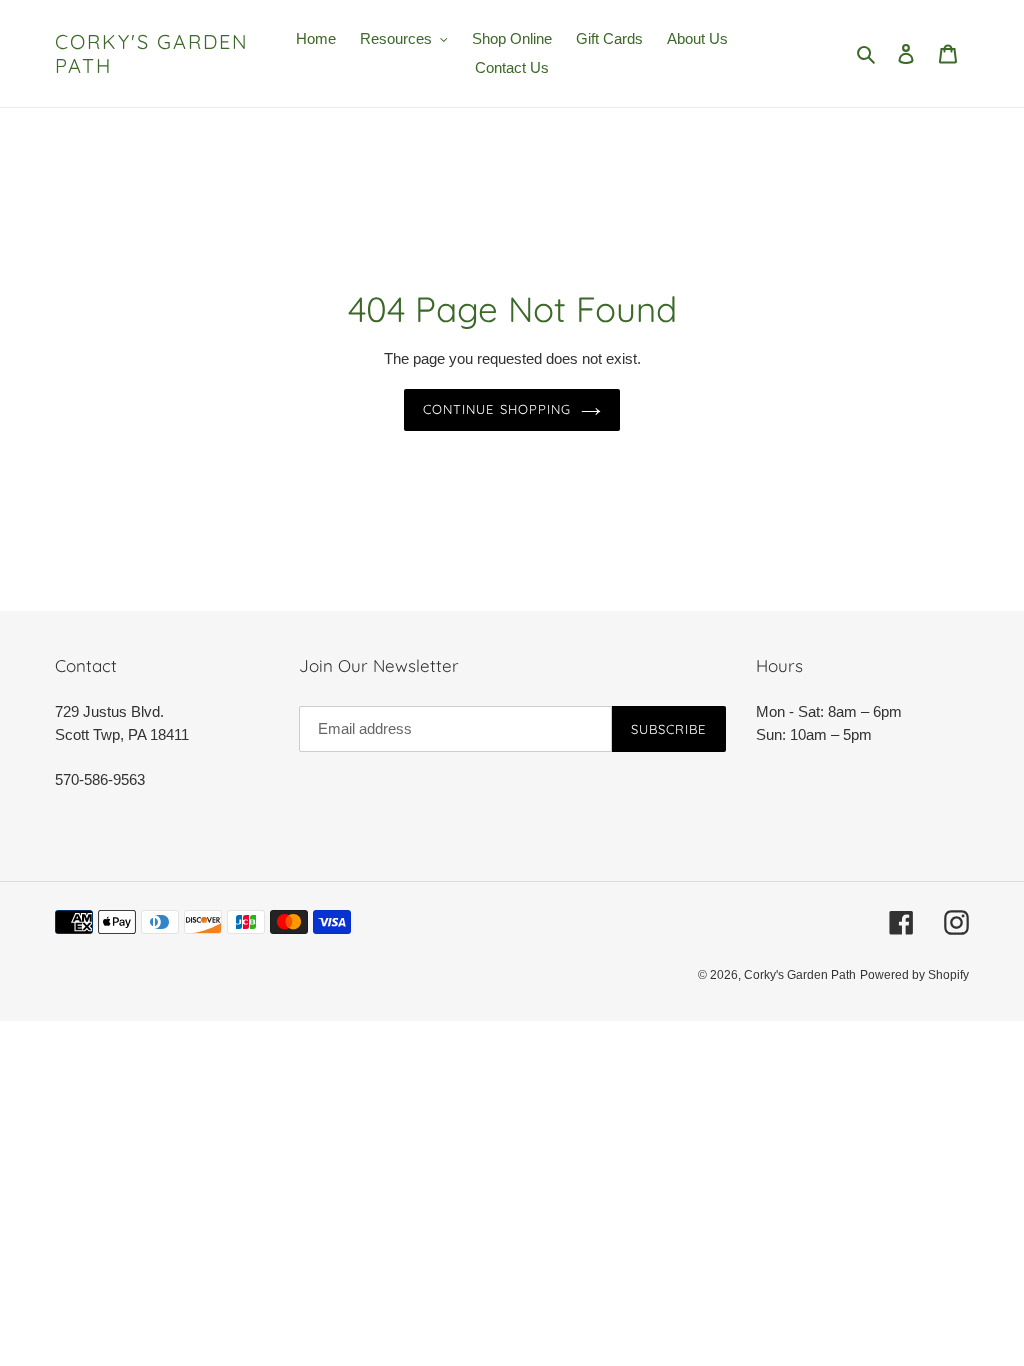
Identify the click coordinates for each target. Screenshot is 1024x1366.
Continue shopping (497, 409)
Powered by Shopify (914, 975)
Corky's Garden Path (152, 54)
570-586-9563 (100, 779)
